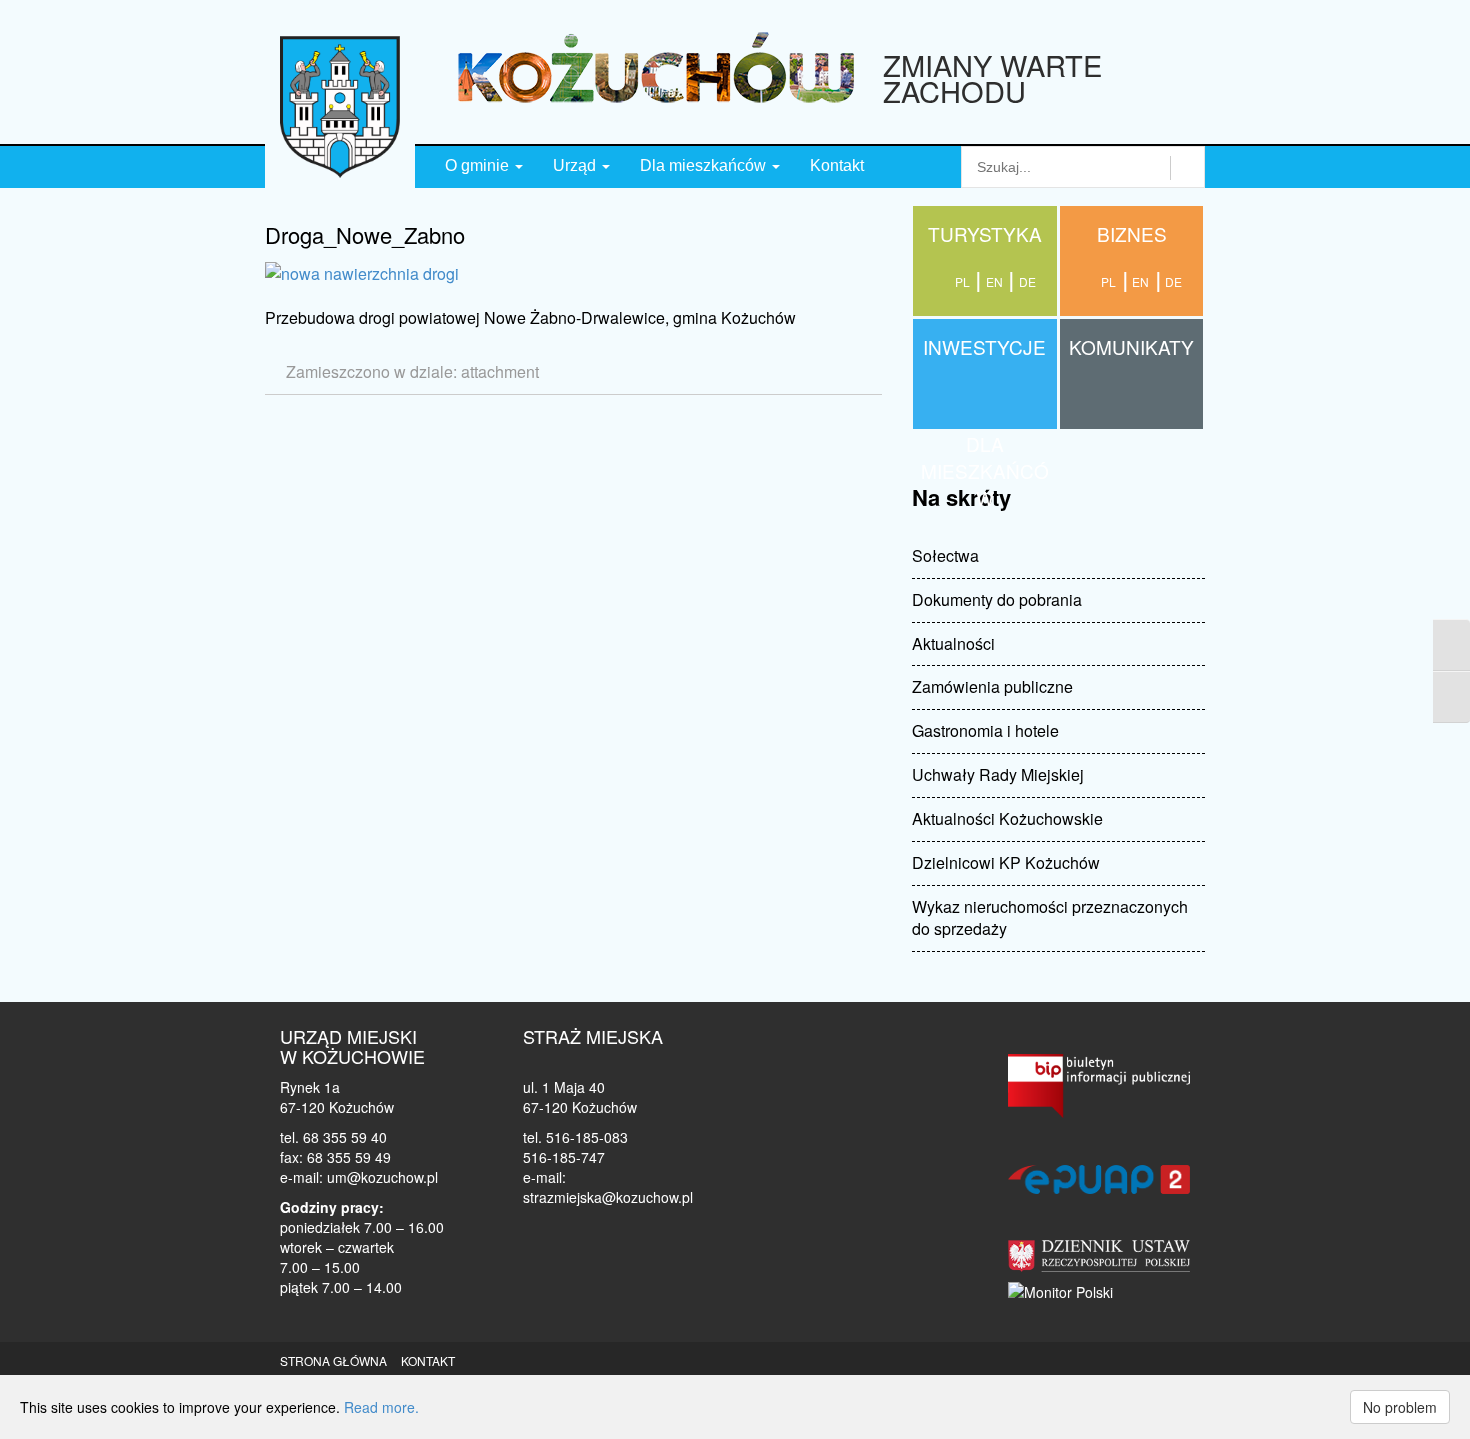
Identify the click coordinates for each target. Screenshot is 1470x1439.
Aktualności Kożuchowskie (1007, 818)
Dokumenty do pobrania (997, 599)
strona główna (333, 1360)
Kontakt (837, 165)
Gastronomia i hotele (985, 730)
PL (1108, 281)
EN (1140, 281)
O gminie (479, 165)
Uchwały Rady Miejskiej (998, 774)
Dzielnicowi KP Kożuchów (1006, 862)
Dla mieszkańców (705, 165)
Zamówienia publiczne (992, 686)
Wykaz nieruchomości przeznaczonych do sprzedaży (1050, 918)
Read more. (381, 1407)
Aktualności (953, 643)
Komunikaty (1131, 346)
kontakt (428, 1360)
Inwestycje (984, 346)
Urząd (576, 165)
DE (1173, 281)
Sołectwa (945, 555)
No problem (1400, 1407)
